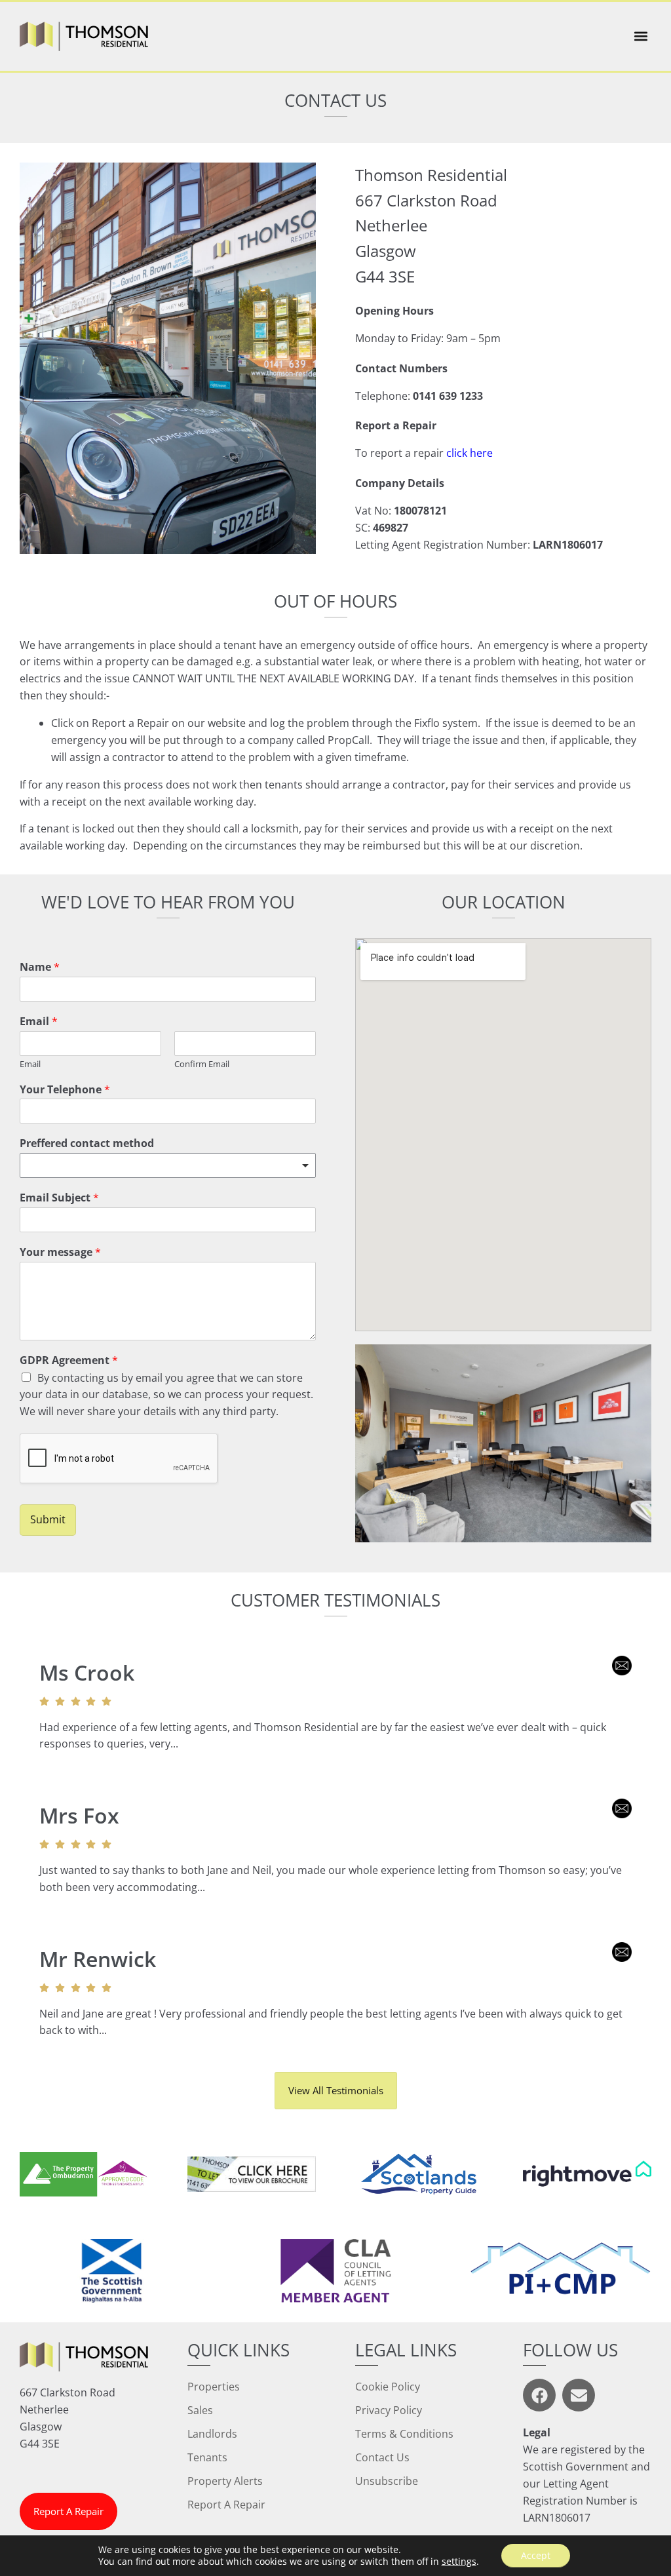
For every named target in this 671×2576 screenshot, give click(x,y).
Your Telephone (65, 1090)
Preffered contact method (87, 1143)
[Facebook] (539, 2395)
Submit (48, 1519)
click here (470, 453)
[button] (641, 36)
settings (459, 2562)
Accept (536, 2555)
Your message (60, 1252)
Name (40, 967)
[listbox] (168, 1165)
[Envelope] (579, 2395)
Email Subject (59, 1198)
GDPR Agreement (69, 1360)
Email (39, 1022)
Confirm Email (202, 1064)
